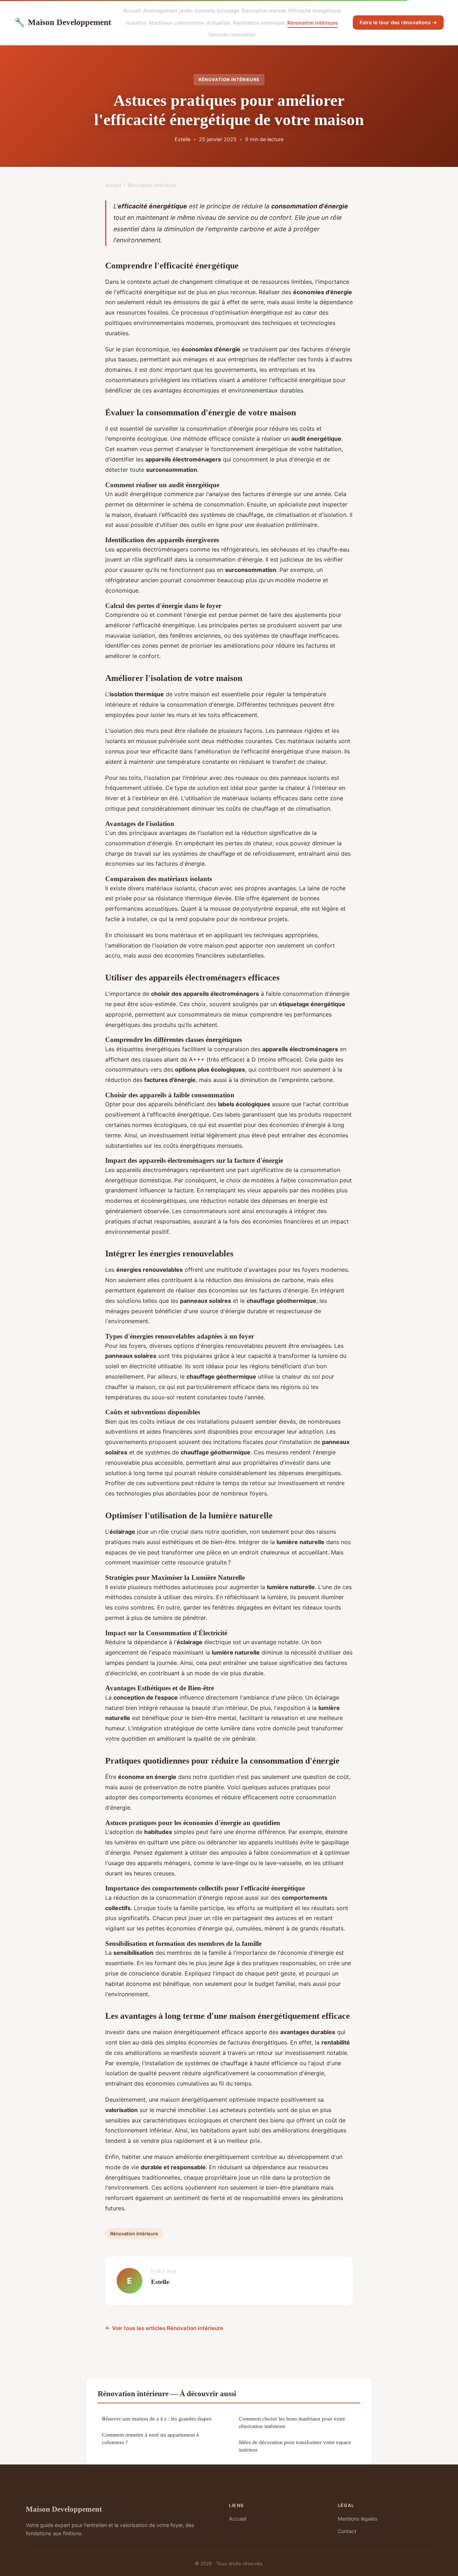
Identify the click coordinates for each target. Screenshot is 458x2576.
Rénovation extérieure (259, 23)
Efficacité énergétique (315, 11)
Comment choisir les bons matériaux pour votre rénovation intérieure (292, 2422)
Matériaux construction (176, 23)
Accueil (132, 11)
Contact (347, 2531)
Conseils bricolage (217, 11)
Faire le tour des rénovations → (398, 22)
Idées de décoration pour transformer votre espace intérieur (295, 2446)
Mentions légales (357, 2519)
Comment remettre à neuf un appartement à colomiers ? (150, 2438)
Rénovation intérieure (313, 23)
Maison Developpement (63, 22)
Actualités (219, 23)
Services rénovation (232, 34)
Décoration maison (264, 11)
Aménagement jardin (168, 11)
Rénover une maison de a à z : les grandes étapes (157, 2419)
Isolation (137, 23)
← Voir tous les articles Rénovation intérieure (164, 2328)
